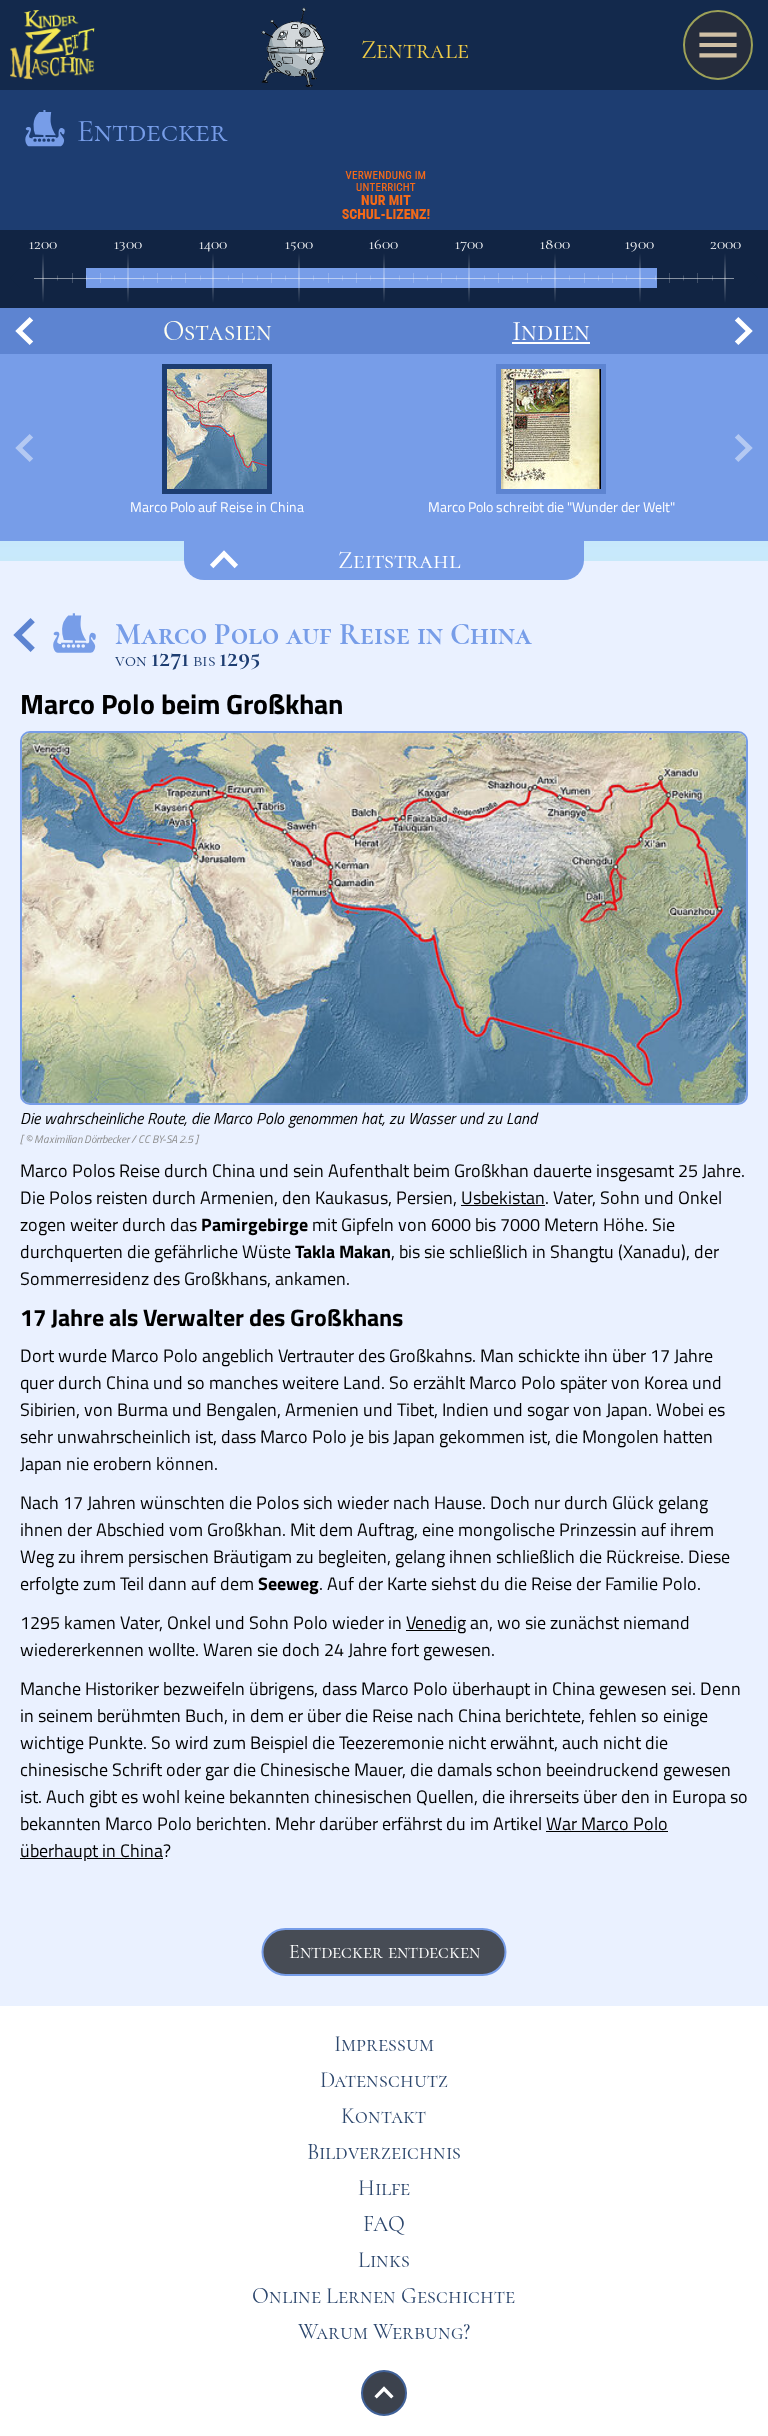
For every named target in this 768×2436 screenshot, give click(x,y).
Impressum (384, 2044)
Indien (551, 331)
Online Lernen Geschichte (383, 2296)
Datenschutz (384, 2080)
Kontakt (383, 2116)
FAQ (384, 2224)
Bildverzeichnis (384, 2152)
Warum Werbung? (384, 2332)
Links (384, 2260)
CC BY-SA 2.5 (165, 1139)
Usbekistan (503, 1197)
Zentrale (412, 49)
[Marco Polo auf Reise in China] (217, 439)
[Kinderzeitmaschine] (52, 50)
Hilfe (384, 2188)
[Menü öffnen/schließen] (718, 45)
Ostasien (217, 331)
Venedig (436, 1622)
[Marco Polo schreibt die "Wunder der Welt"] (551, 439)
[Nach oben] (384, 2393)
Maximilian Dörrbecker (81, 1139)
